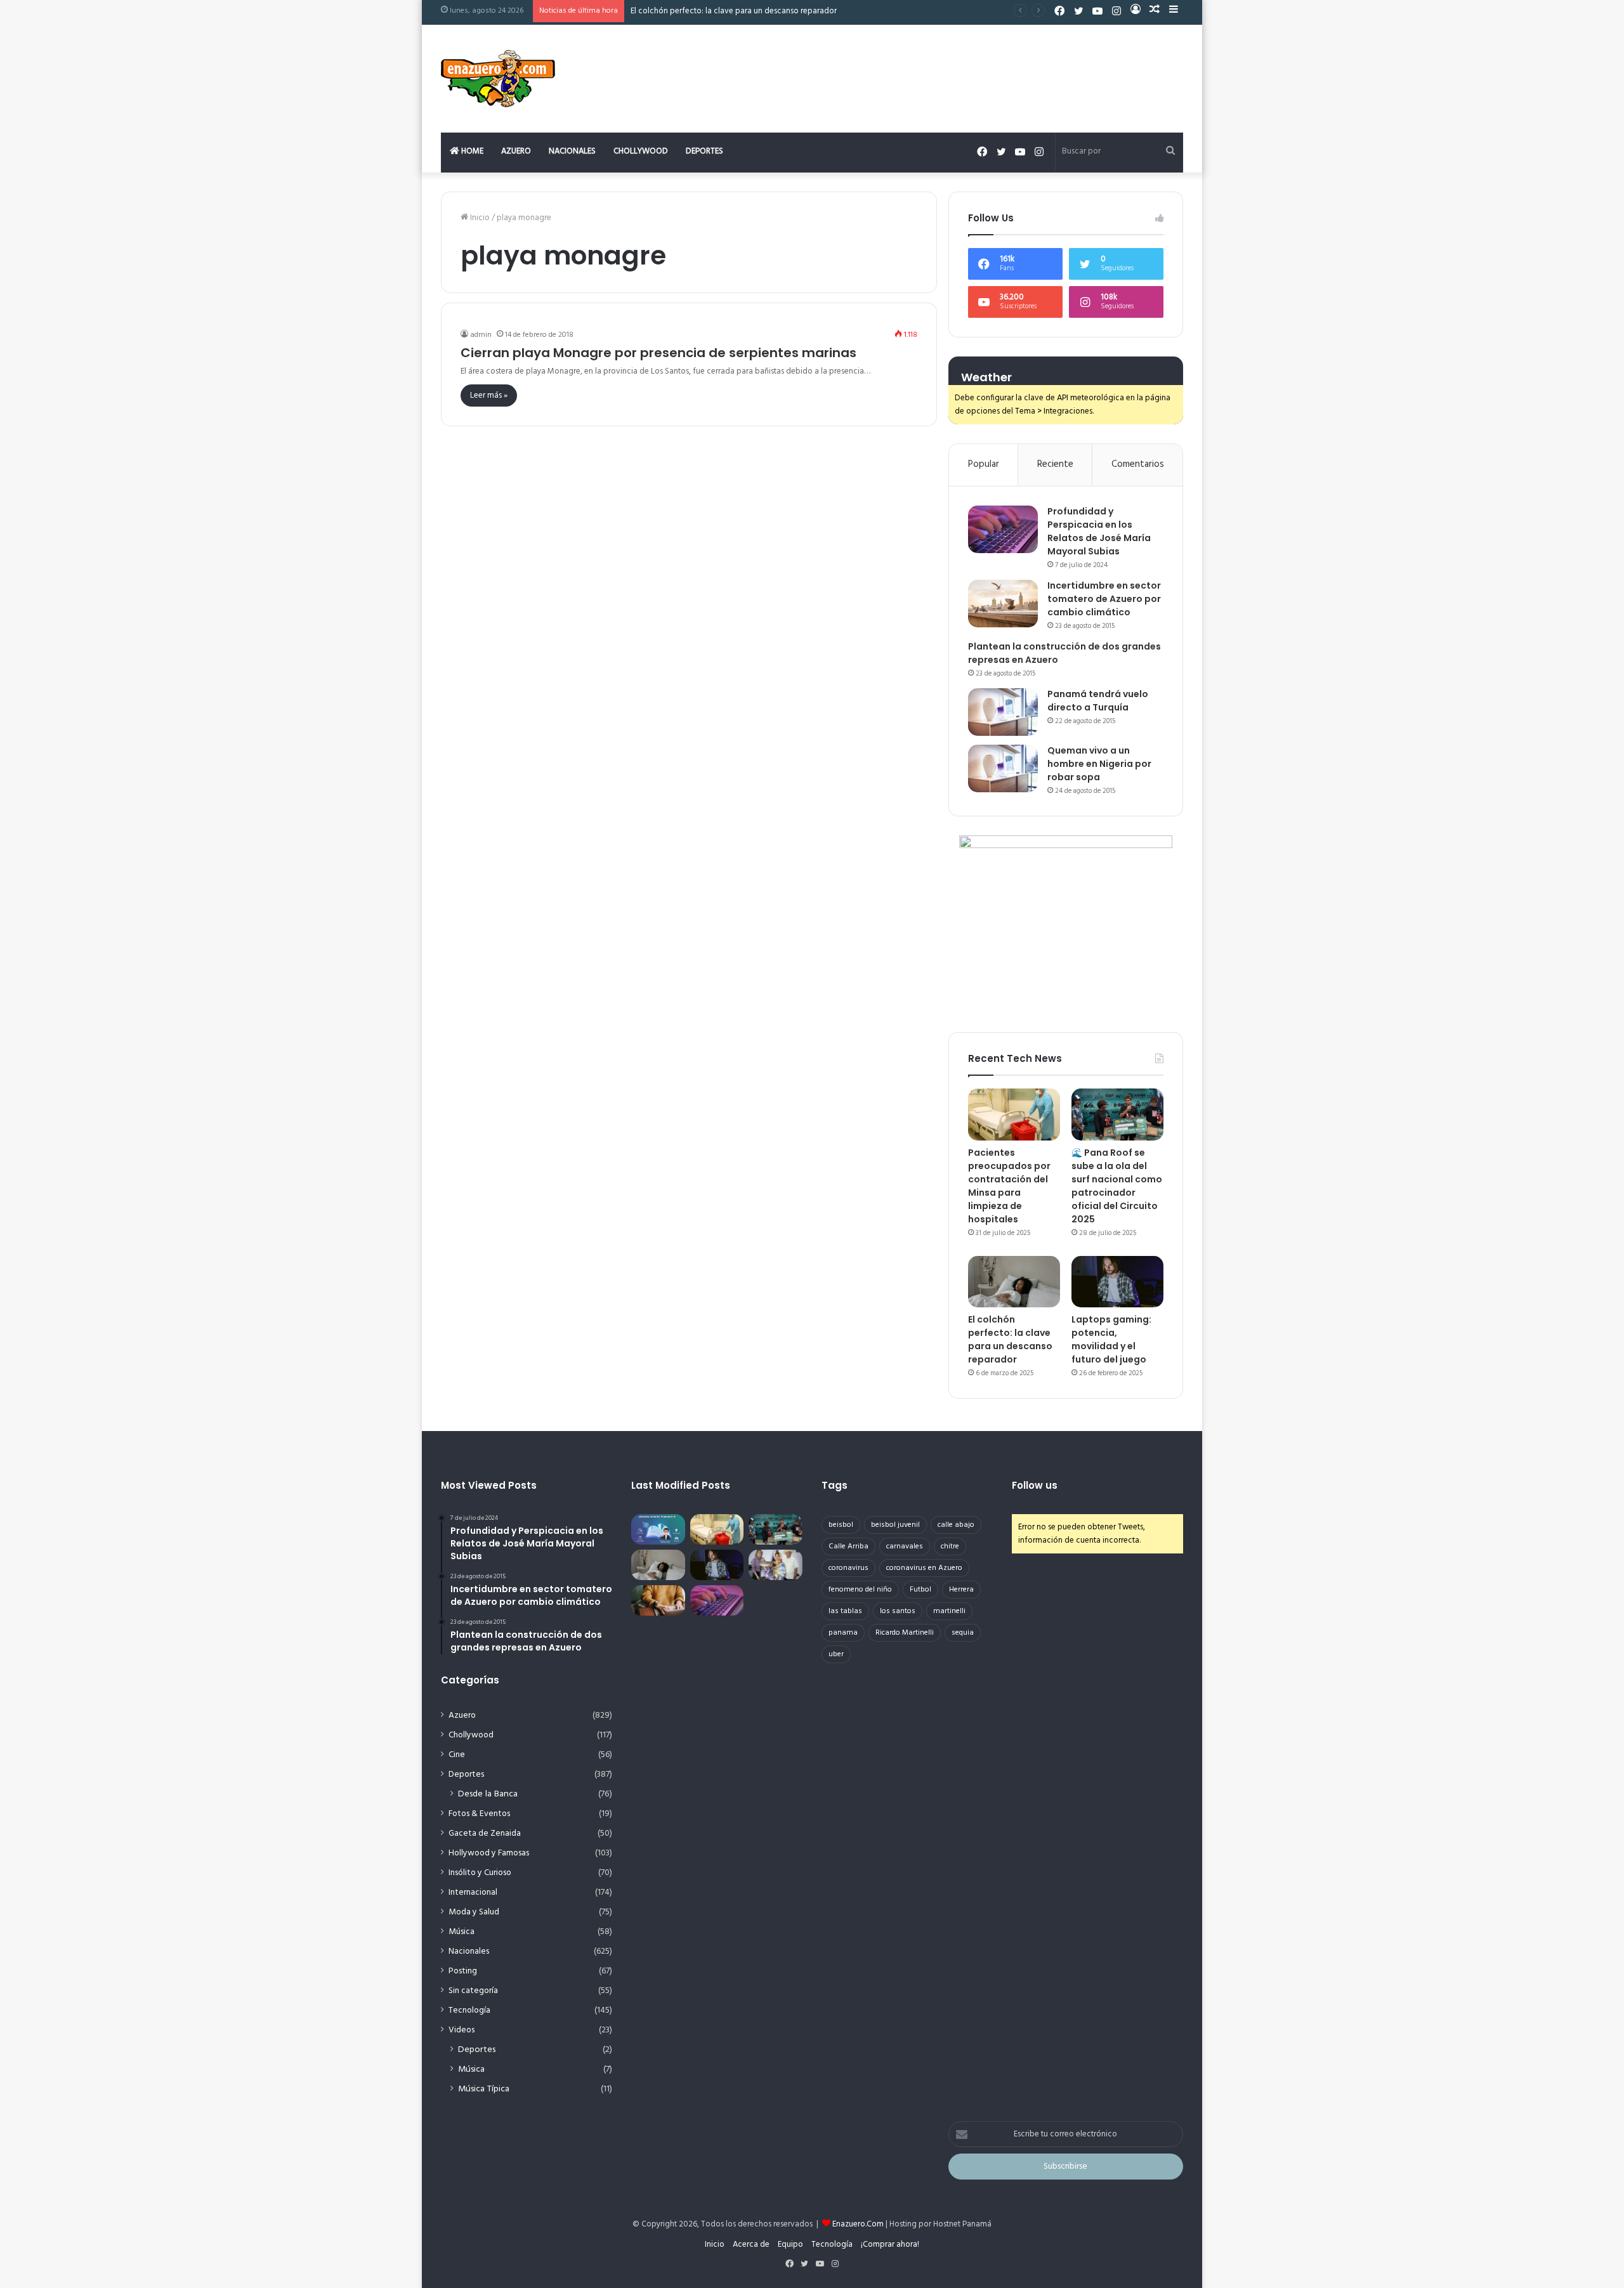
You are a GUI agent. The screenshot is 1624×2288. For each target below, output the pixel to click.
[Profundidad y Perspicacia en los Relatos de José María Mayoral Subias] (1003, 529)
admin (481, 335)
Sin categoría (473, 1991)
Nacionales (572, 151)
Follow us (1035, 1485)
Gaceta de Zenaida (485, 1834)
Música (462, 1932)
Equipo (790, 2245)
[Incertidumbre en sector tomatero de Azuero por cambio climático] (1003, 604)
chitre (950, 1546)
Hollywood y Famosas (489, 1853)
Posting (463, 1971)
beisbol (841, 1525)
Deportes (704, 151)
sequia (963, 1633)
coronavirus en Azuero (924, 1568)
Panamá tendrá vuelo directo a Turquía (1098, 701)
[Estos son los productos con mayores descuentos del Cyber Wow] (658, 1600)
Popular (984, 464)
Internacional (473, 1893)
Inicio (479, 218)
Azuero (516, 151)
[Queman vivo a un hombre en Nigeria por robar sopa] (1003, 768)
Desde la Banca (488, 1794)
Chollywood (641, 151)
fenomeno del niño (860, 1590)
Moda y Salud (474, 1912)
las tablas (845, 1611)
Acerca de (751, 2245)
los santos (898, 1611)
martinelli (949, 1611)
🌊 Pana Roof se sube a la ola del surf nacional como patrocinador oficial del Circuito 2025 (1117, 1186)
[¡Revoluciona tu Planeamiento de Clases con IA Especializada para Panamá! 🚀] (658, 1529)
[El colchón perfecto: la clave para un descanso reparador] (1014, 1282)
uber (836, 1654)
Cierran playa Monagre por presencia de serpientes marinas (658, 353)
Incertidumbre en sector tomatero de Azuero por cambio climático (1104, 599)
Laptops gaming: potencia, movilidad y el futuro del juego (1111, 1339)
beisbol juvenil (895, 1525)
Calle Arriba (848, 1546)
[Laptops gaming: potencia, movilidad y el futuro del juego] (1117, 1282)
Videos (462, 2030)
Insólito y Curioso (480, 1873)
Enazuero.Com (858, 2224)
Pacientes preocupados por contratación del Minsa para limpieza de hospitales (1009, 1186)
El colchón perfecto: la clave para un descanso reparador (734, 11)
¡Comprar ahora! (890, 2245)
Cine (457, 1755)
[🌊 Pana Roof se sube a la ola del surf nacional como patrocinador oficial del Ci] (1117, 1115)
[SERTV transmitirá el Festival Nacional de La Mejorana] (776, 1565)
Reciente (1055, 464)
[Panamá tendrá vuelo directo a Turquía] (1003, 712)
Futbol (920, 1590)
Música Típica (484, 2089)
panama (843, 1633)
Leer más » (489, 395)
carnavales (905, 1546)
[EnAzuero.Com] (498, 79)
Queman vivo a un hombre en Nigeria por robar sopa (1099, 764)
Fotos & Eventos (479, 1814)
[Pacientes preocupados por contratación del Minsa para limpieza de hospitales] (1014, 1115)
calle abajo (956, 1525)
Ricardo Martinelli (905, 1633)
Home (471, 151)
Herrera (961, 1590)
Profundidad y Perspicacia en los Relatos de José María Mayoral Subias (1099, 531)
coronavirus (848, 1568)
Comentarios (1138, 464)
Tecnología (469, 2010)
